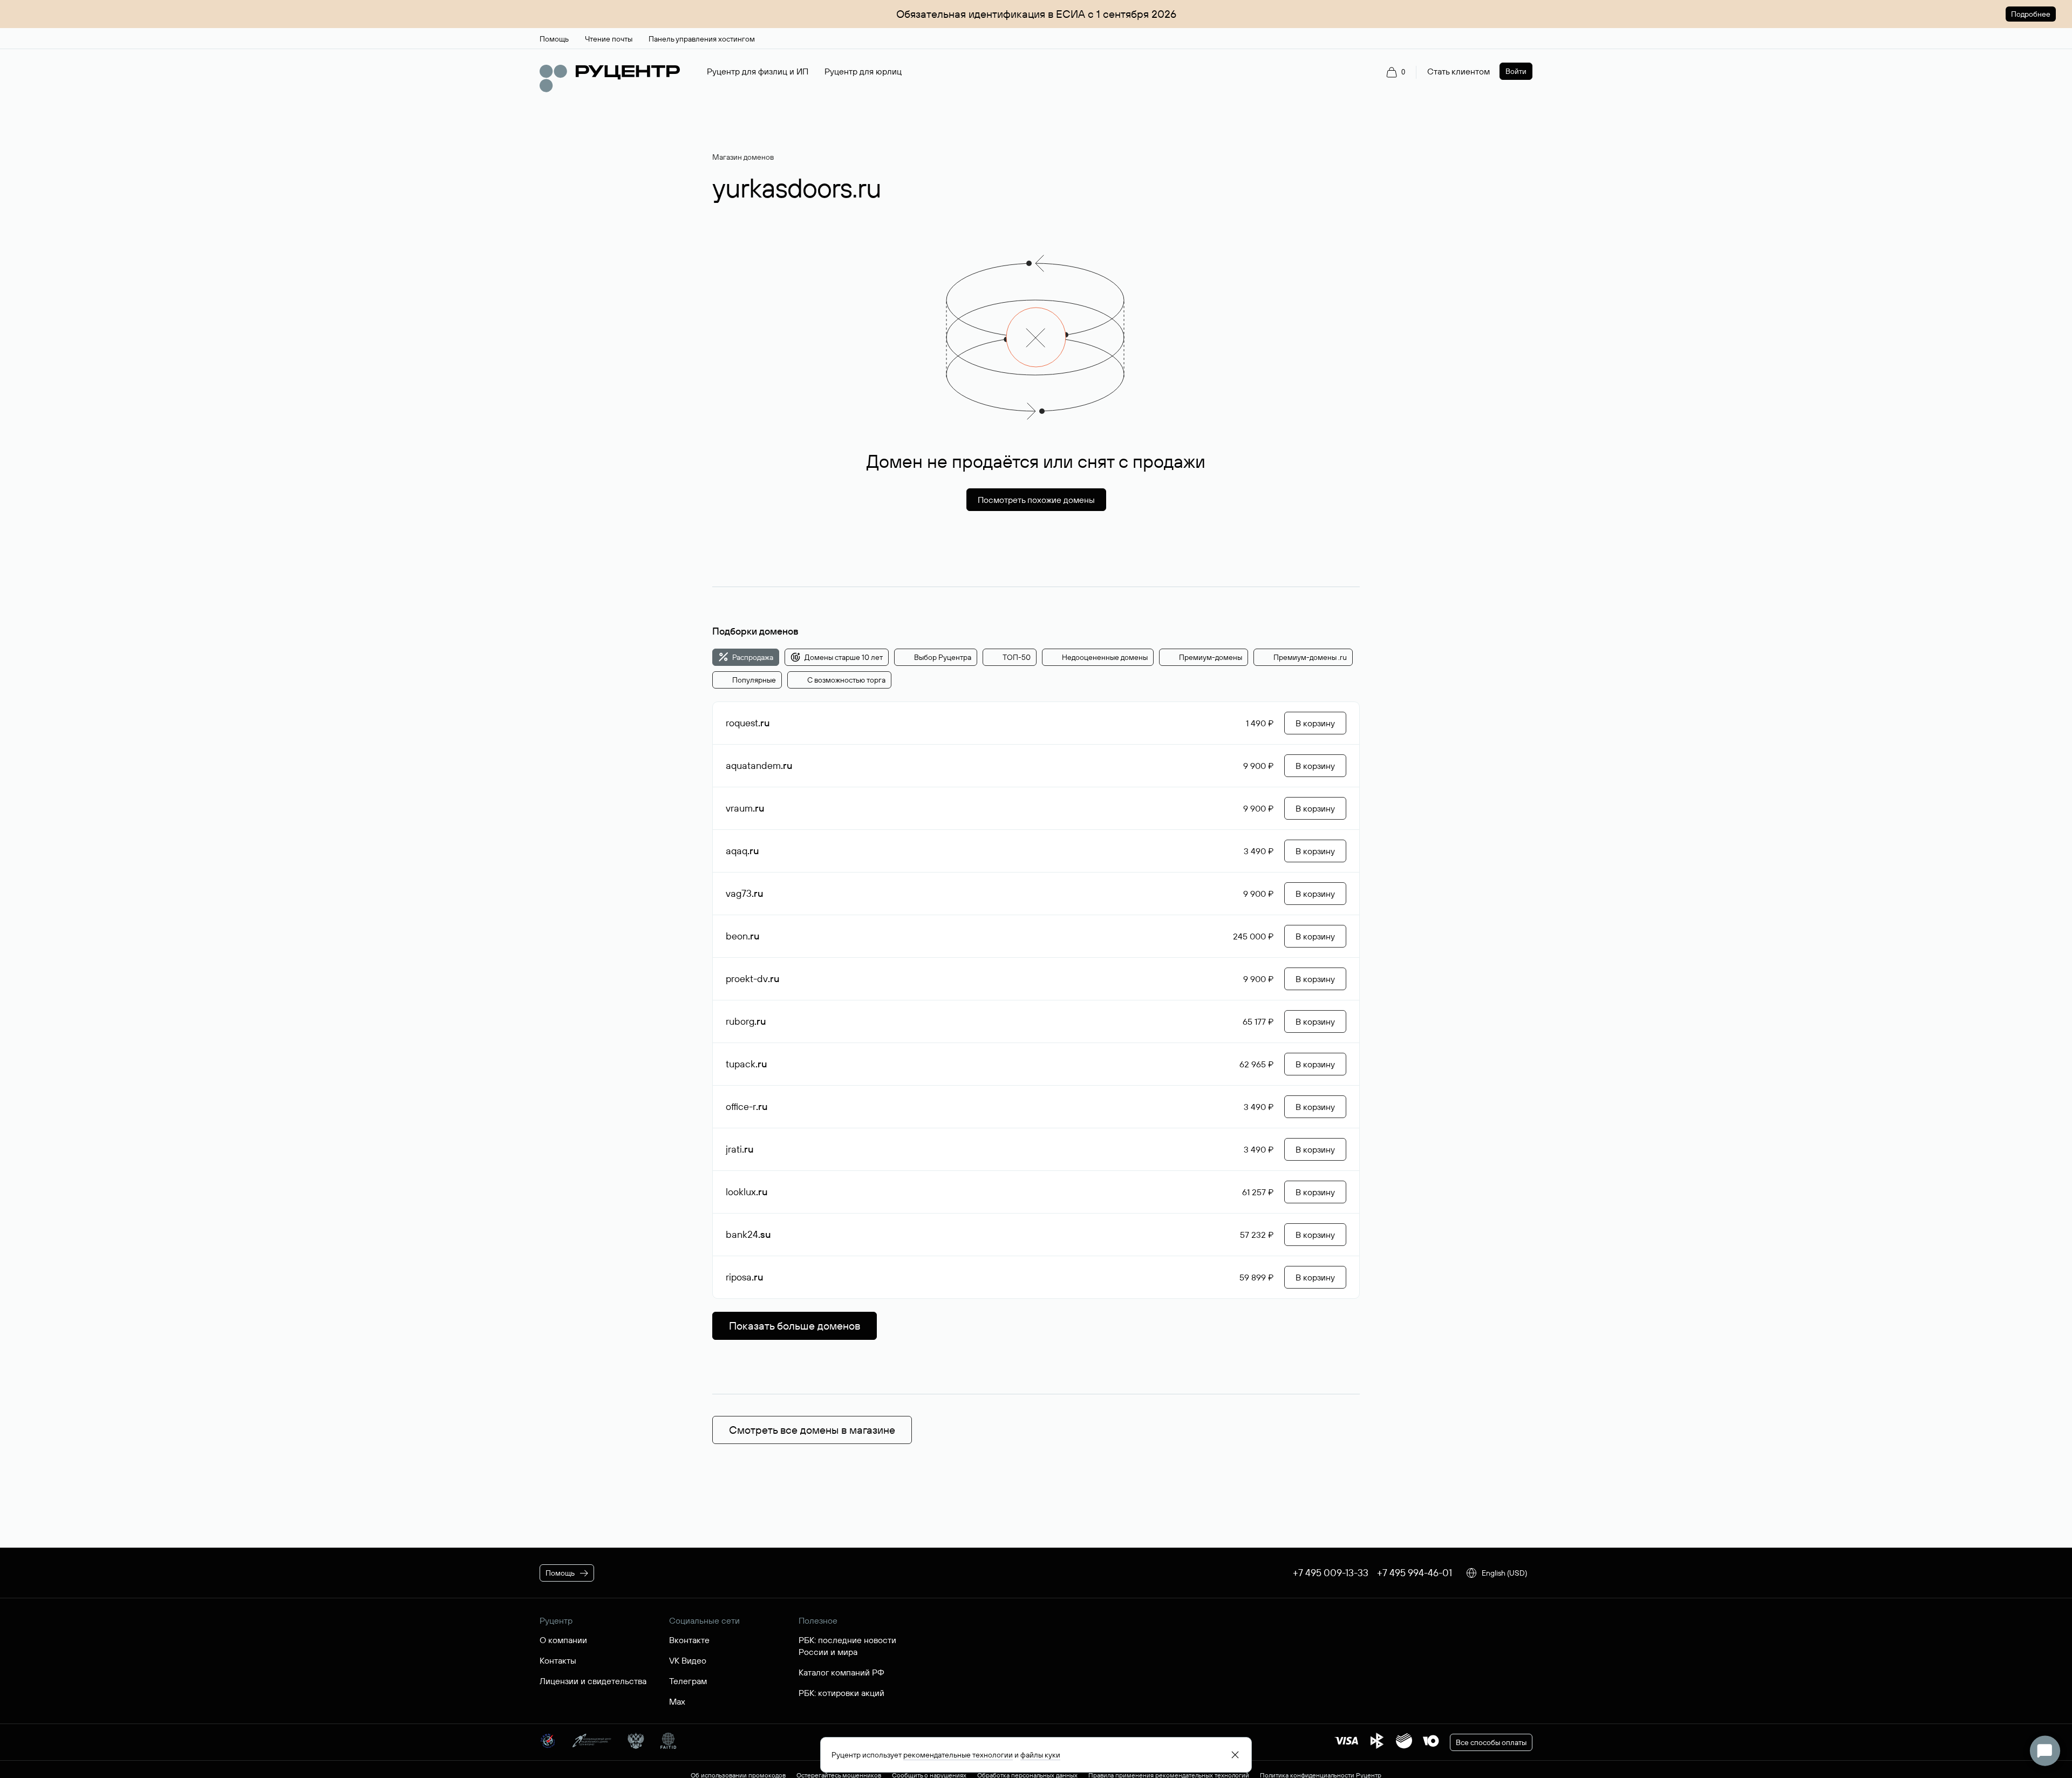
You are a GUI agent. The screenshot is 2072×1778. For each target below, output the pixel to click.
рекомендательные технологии (958, 1755)
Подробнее (2031, 14)
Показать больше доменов (795, 1326)
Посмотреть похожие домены (1036, 500)
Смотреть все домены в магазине (812, 1430)
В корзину (1315, 723)
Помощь (560, 1573)
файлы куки (1040, 1755)
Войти (1516, 71)
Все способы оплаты (1491, 1742)
